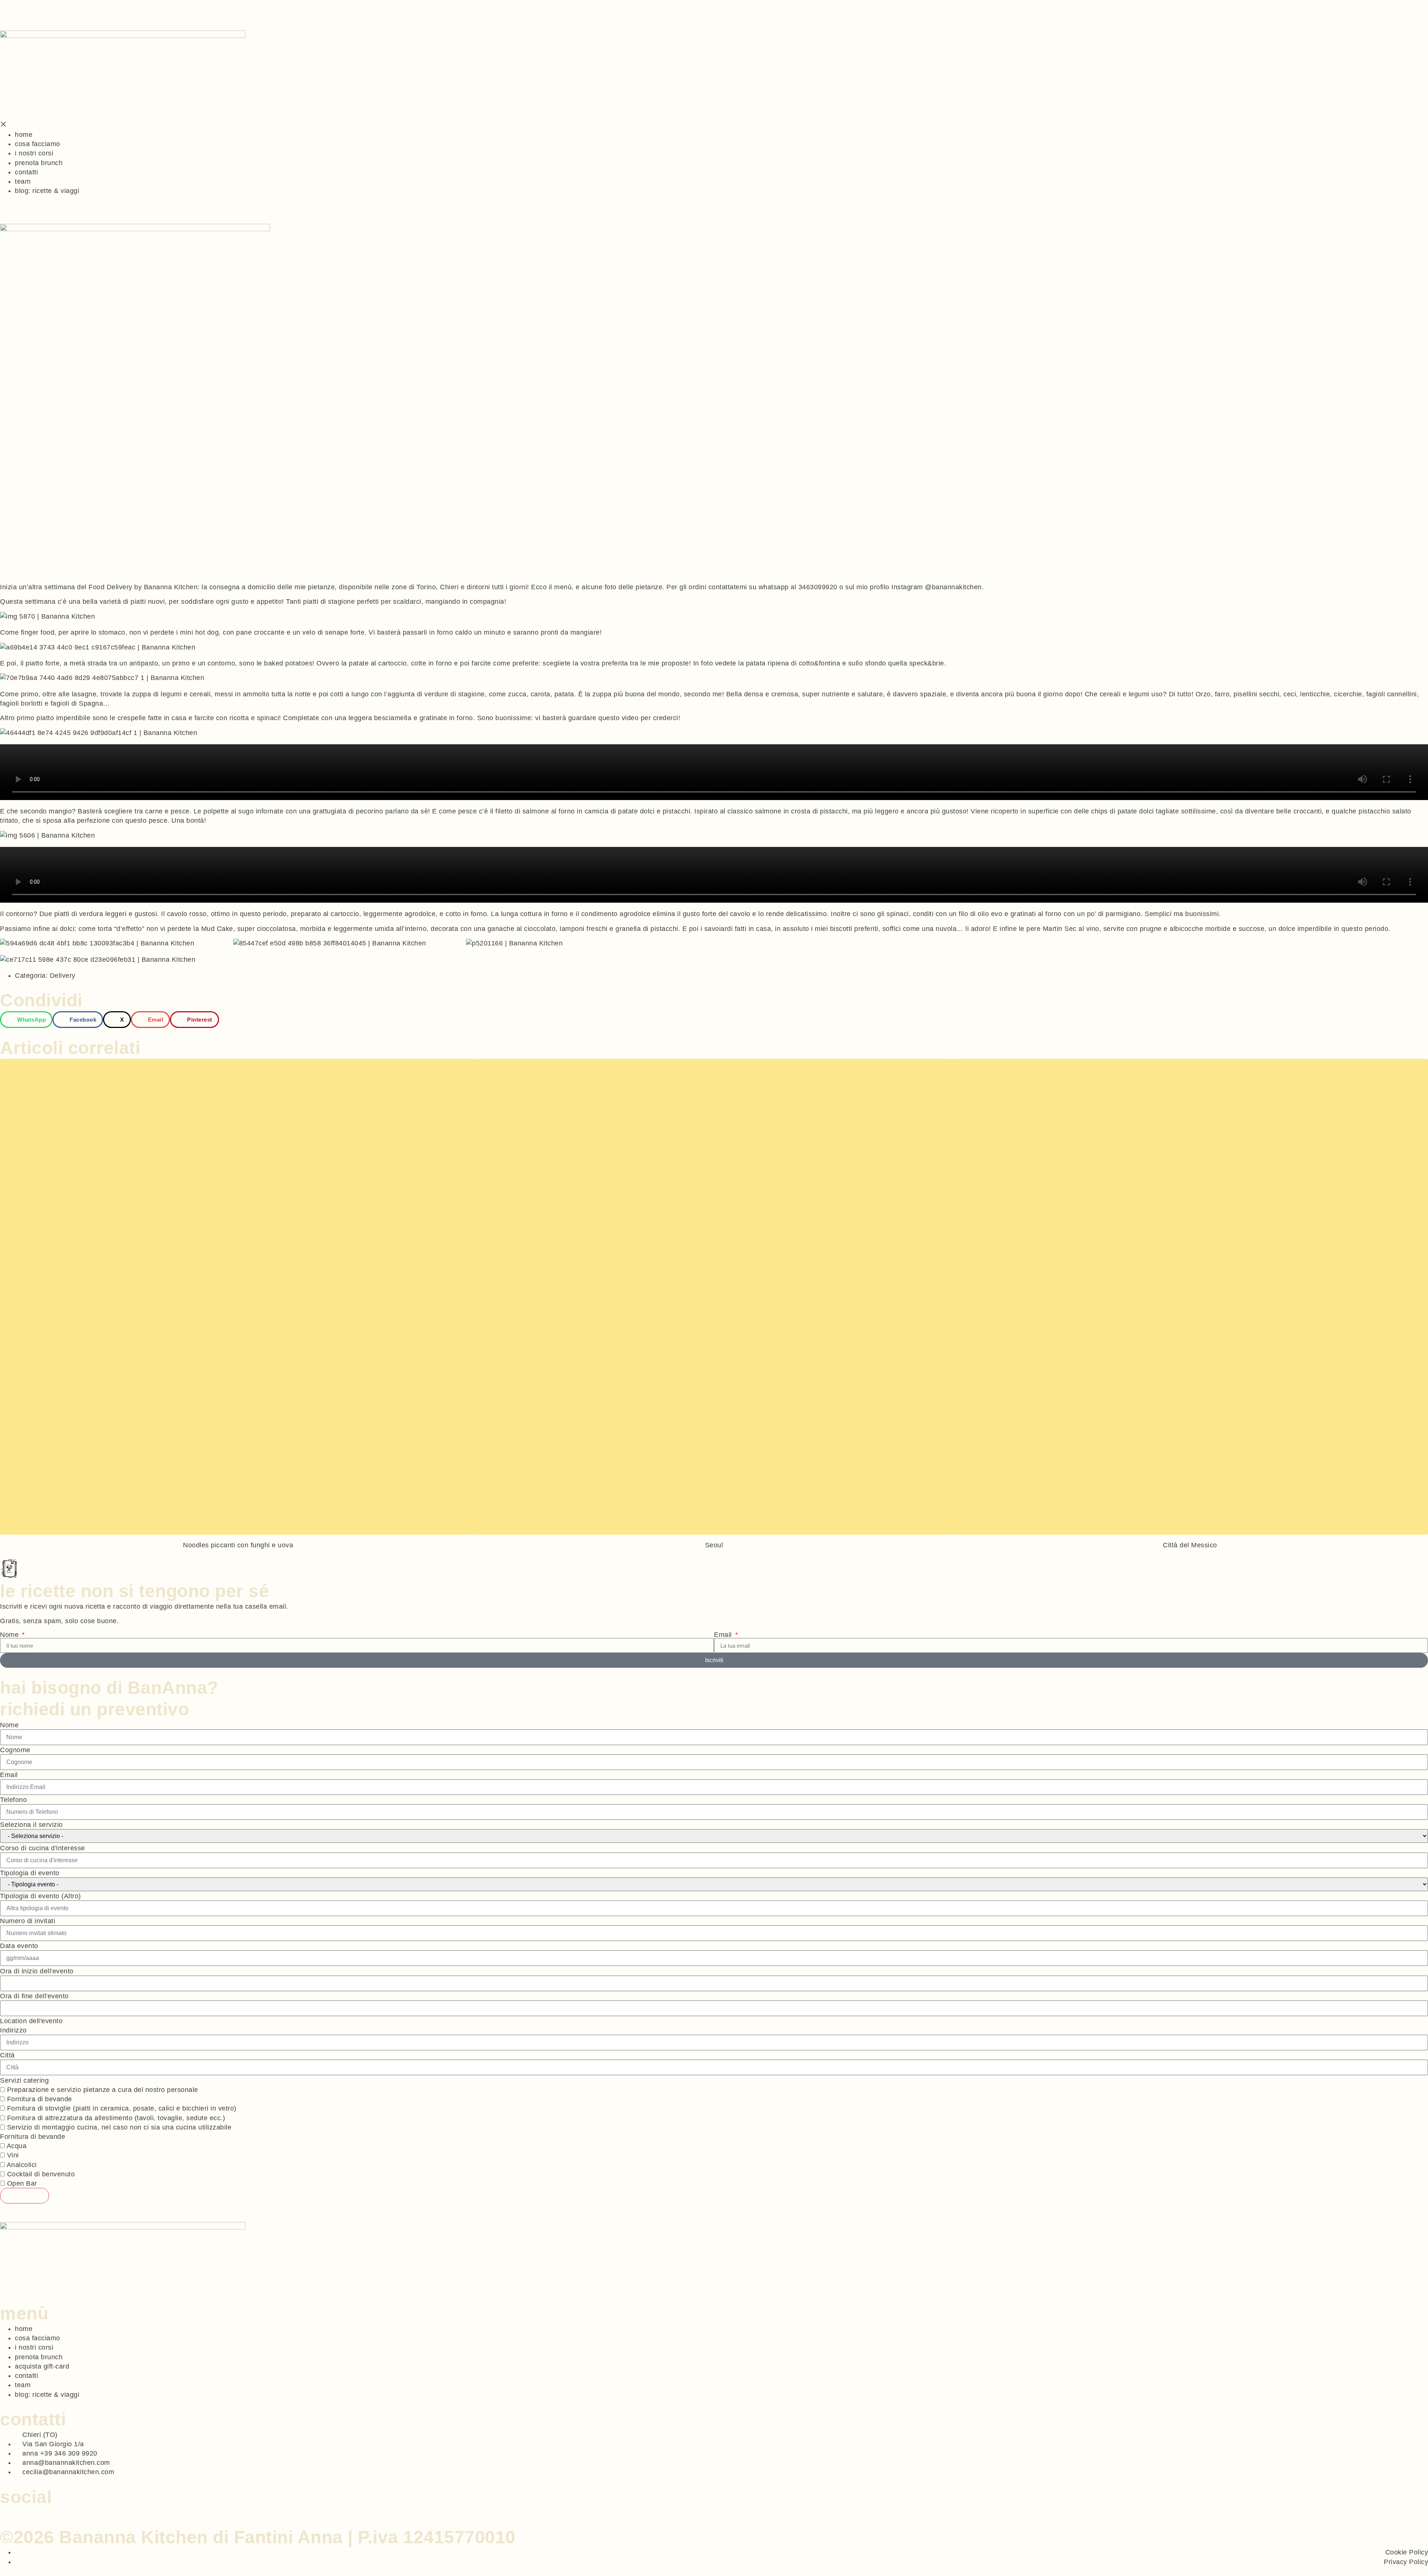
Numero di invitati (28, 1921)
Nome (10, 1635)
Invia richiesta (25, 2195)
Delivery (63, 976)
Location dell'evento (31, 2021)
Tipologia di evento (30, 1873)
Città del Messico (1190, 1545)
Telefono (13, 1800)
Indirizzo (13, 2030)
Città (7, 2055)
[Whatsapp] (3, 2511)
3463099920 (818, 587)
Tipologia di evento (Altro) (41, 1896)
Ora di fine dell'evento (34, 1996)
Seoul (714, 1545)
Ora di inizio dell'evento (37, 1971)
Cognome (15, 1750)
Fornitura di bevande (33, 2137)
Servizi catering (24, 2080)
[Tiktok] (21, 2511)
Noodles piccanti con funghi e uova (238, 1545)
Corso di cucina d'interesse (43, 1848)
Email (724, 1635)
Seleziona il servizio (31, 1825)
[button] (26, 1020)
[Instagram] (12, 2511)
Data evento (19, 1946)
